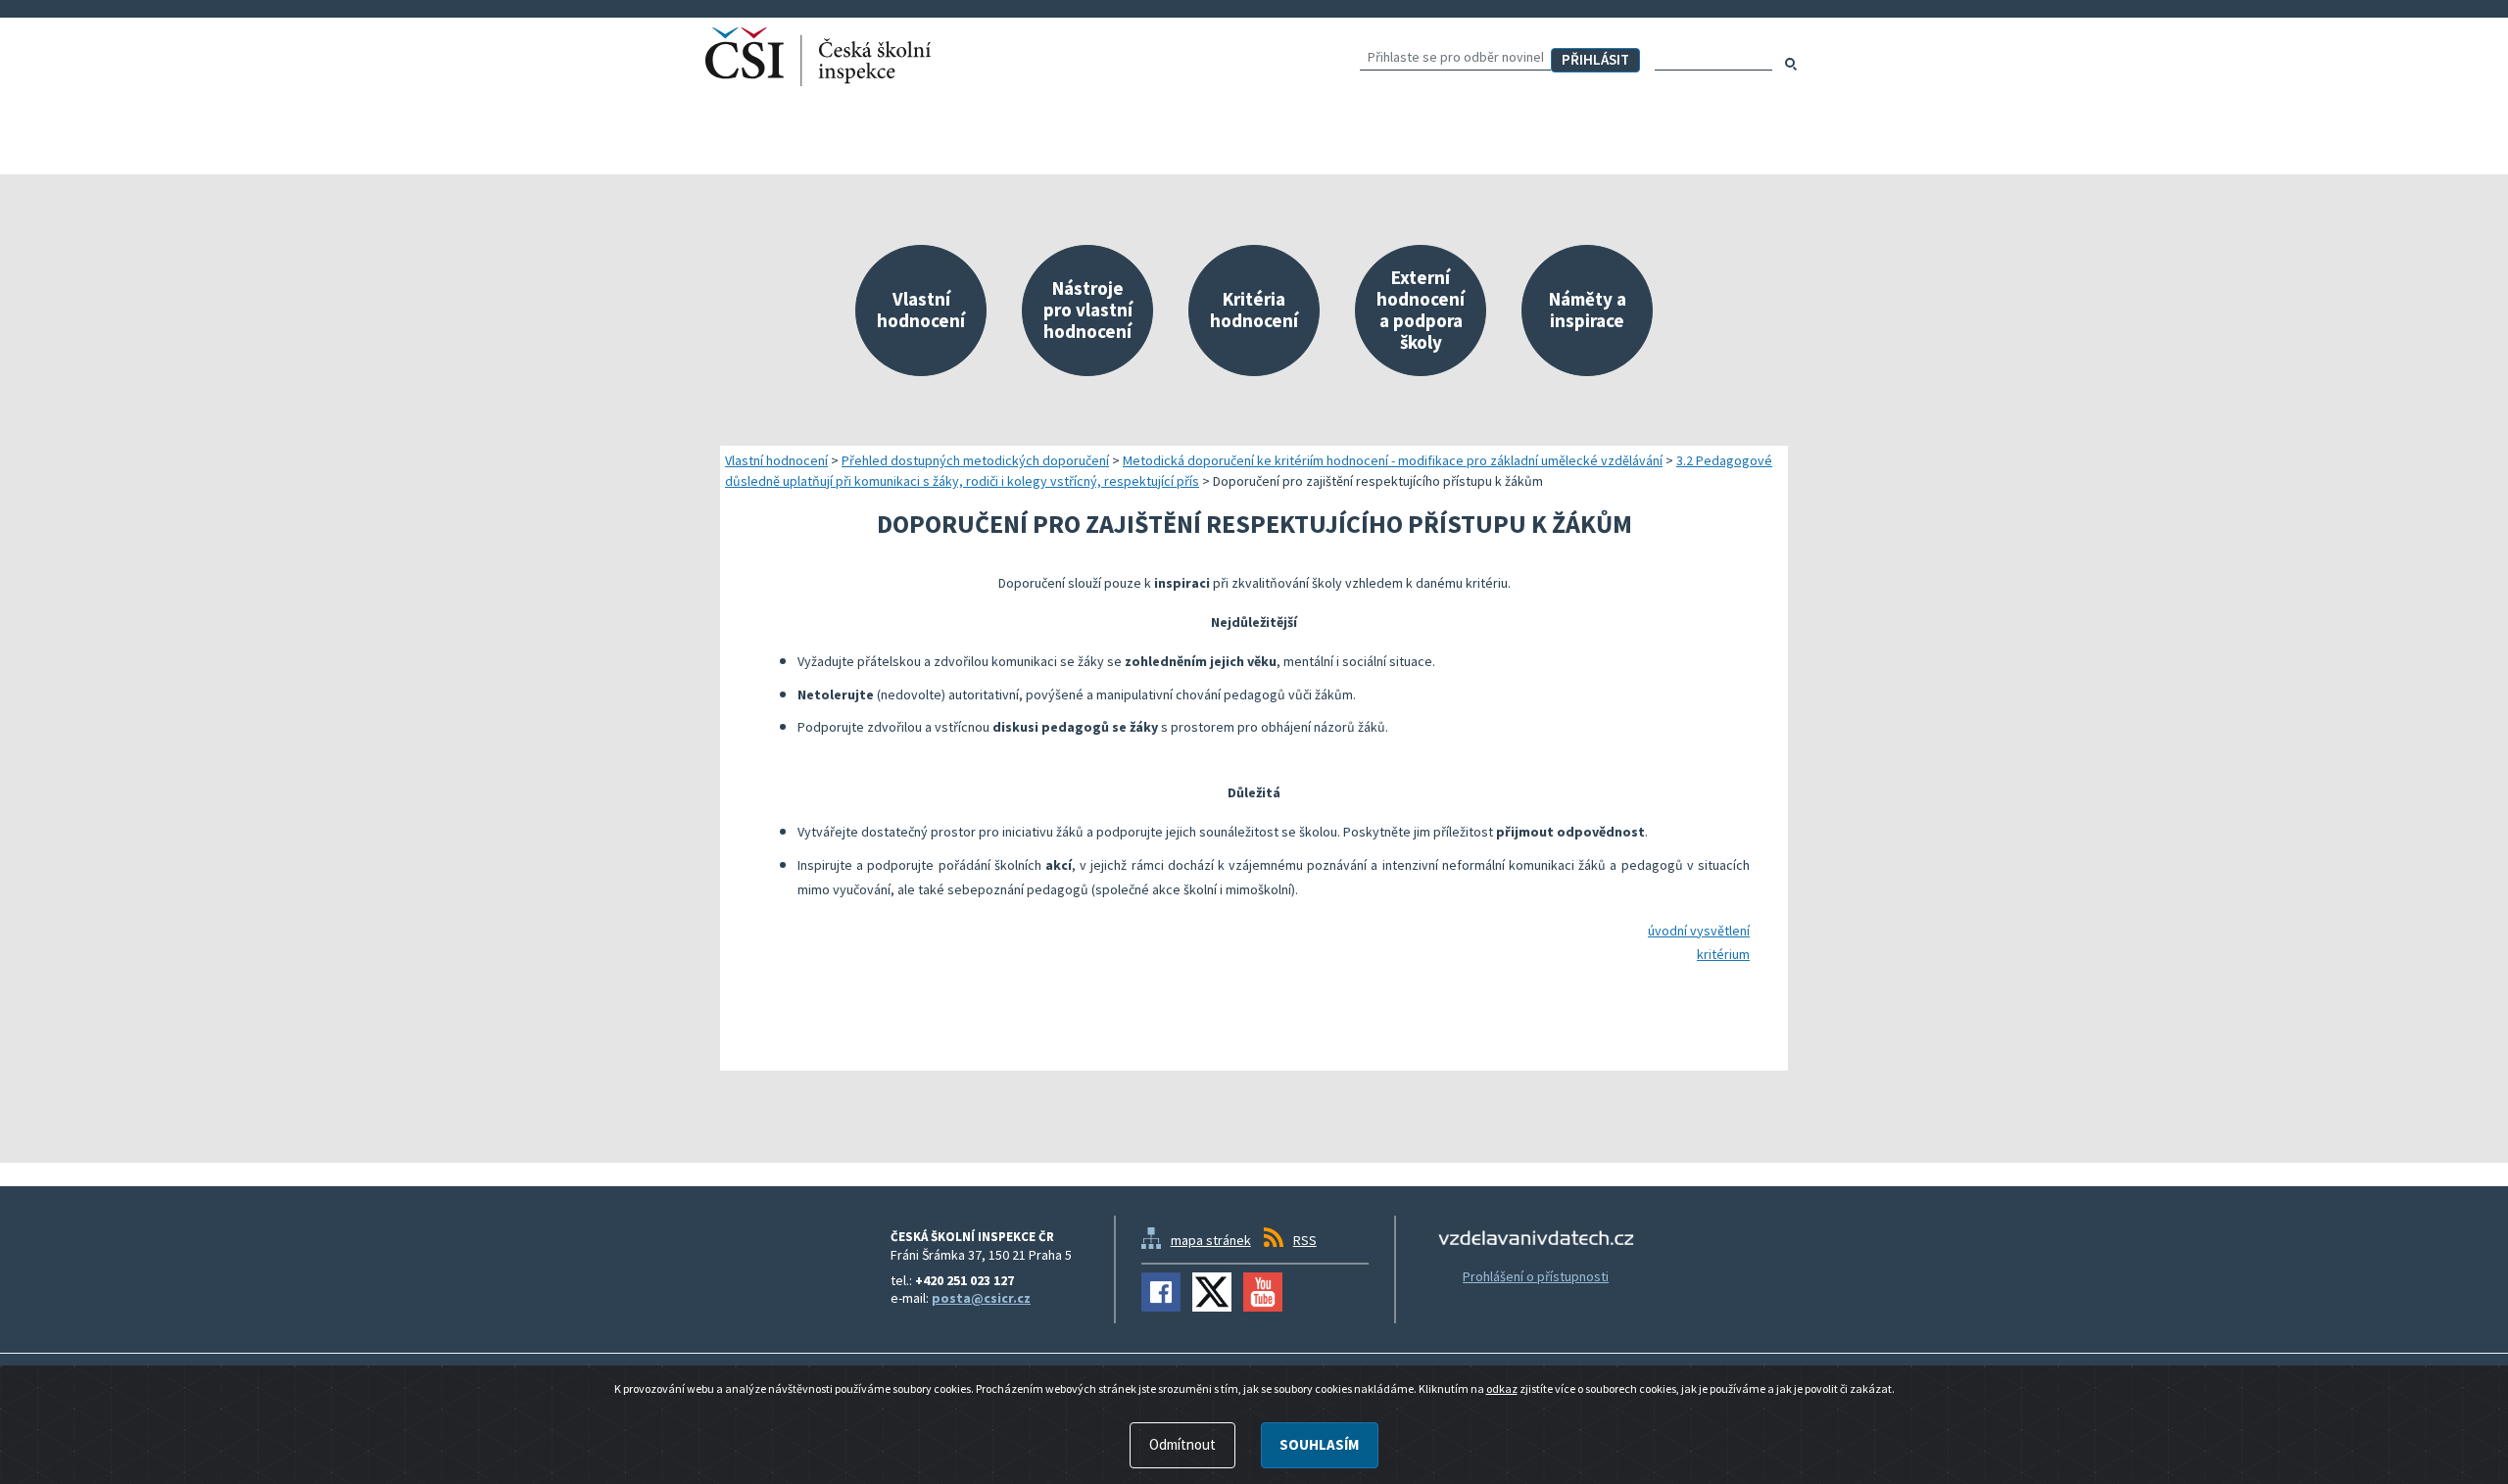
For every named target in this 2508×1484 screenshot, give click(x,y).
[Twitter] (1212, 1292)
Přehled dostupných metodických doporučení (975, 460)
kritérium (1723, 954)
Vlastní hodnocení (776, 460)
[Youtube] (1263, 1292)
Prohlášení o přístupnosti (1536, 1276)
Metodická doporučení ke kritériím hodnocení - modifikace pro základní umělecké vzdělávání (1393, 460)
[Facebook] (1161, 1292)
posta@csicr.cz (981, 1298)
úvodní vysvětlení (1699, 931)
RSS (1305, 1240)
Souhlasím (1319, 1444)
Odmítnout (1182, 1444)
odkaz (1502, 1388)
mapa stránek (1211, 1240)
